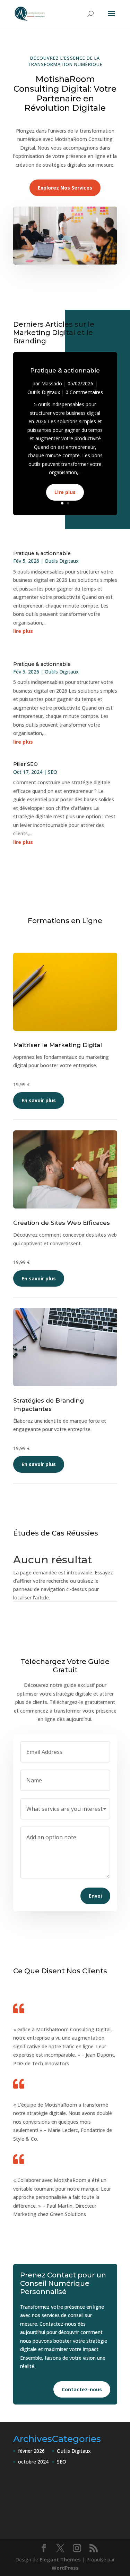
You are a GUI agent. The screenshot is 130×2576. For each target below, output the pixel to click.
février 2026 (31, 2451)
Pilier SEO (25, 764)
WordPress (65, 2568)
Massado (52, 383)
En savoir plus (39, 1100)
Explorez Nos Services (65, 188)
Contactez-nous (82, 2389)
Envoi (95, 1896)
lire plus (23, 631)
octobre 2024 (33, 2462)
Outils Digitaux (44, 392)
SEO (53, 772)
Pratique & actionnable (65, 370)
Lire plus (65, 492)
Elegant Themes (60, 2560)
